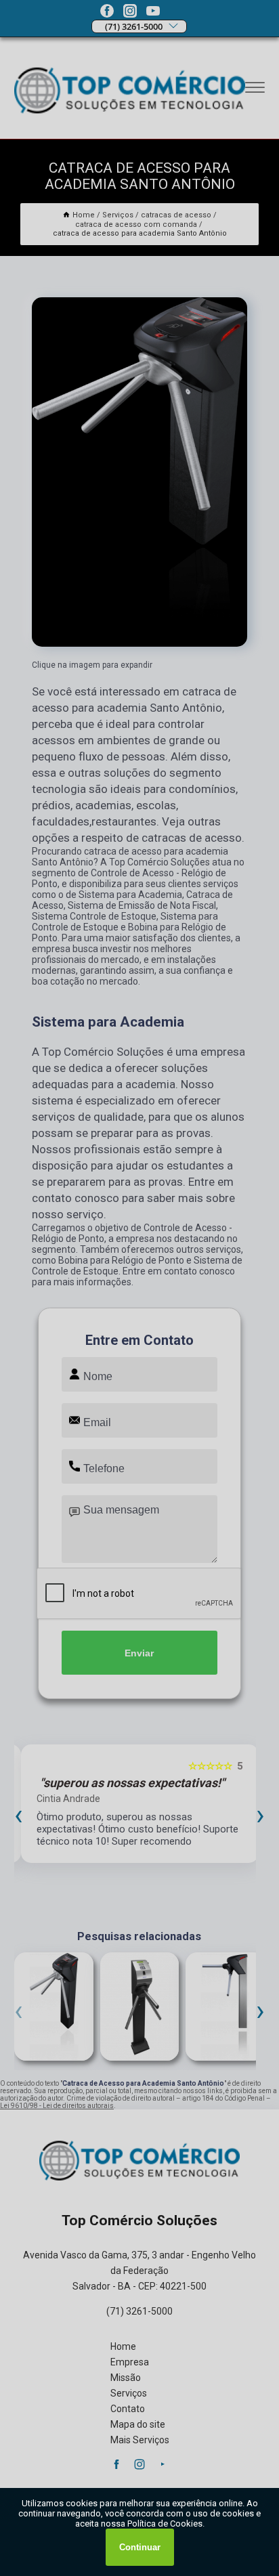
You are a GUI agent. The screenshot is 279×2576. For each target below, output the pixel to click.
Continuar (140, 2547)
